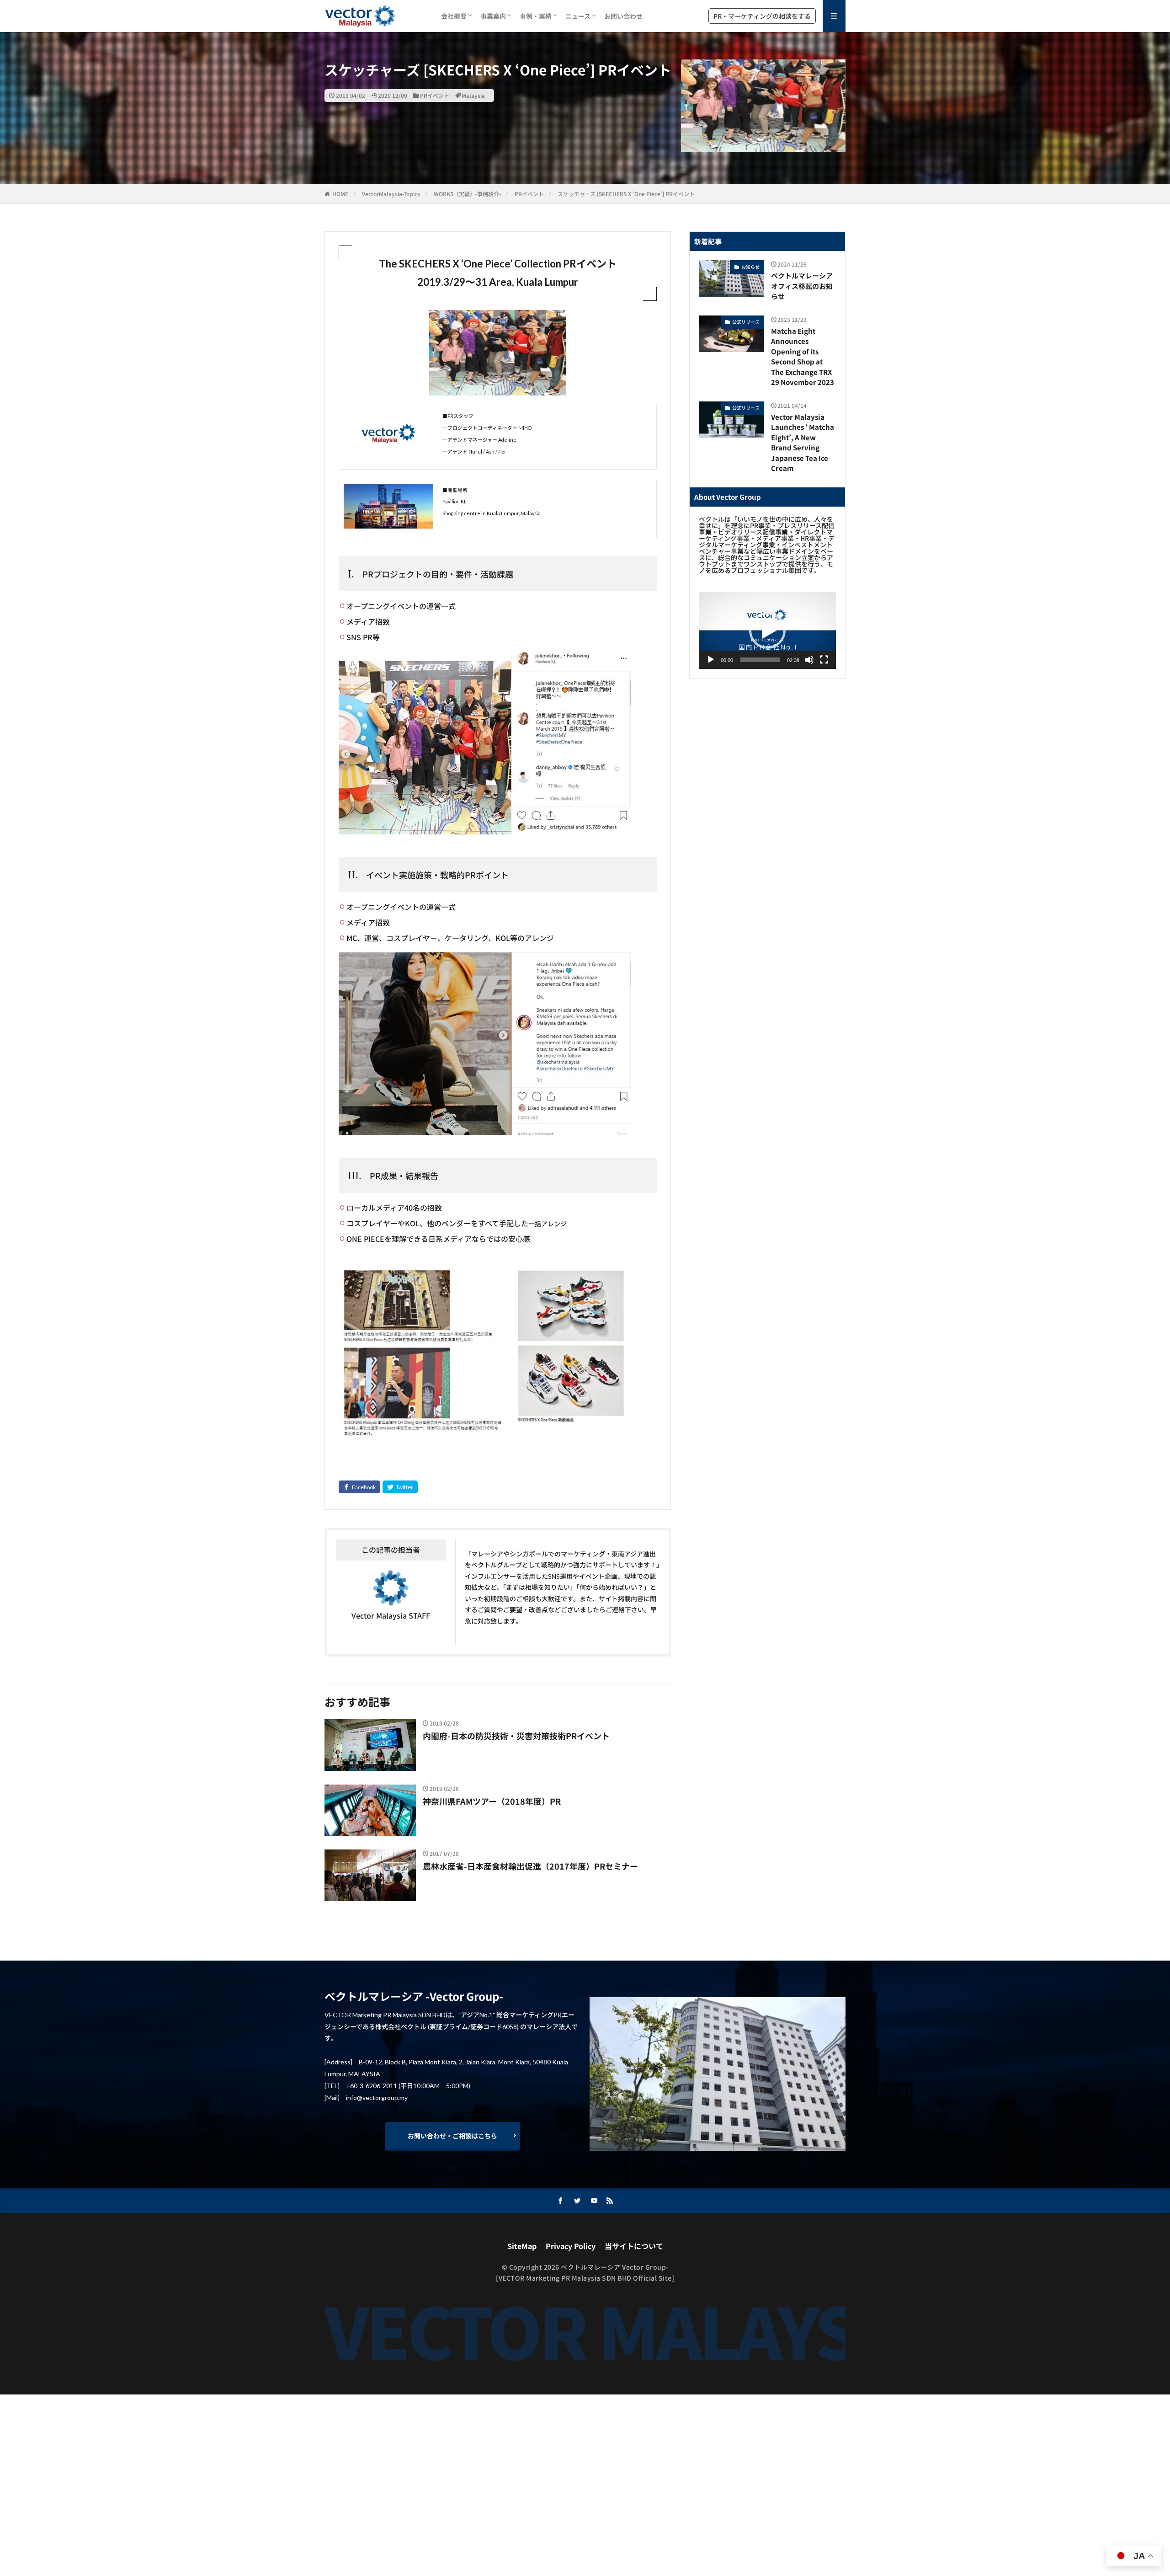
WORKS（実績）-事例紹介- (467, 194)
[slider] (760, 660)
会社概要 (454, 16)
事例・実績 (536, 16)
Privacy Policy (571, 2246)
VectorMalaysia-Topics (391, 194)
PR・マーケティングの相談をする (762, 16)
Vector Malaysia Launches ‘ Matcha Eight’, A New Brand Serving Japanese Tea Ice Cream (803, 443)
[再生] (711, 660)
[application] (767, 630)
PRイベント (435, 95)
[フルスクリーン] (824, 660)
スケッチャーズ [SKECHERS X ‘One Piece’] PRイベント (626, 194)
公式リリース (746, 322)
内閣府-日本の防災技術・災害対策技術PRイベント (516, 1736)
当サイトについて (634, 2246)
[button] (767, 631)
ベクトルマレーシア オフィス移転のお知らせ (802, 286)
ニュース (578, 16)
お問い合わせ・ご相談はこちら (452, 2136)
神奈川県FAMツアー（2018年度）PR (492, 1801)
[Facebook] (359, 1487)
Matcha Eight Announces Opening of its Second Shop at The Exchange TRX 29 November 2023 (803, 357)
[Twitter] (400, 1487)
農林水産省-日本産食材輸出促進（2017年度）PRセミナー (530, 1866)
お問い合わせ (623, 16)
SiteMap (522, 2246)
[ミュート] (809, 660)
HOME (340, 194)
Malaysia (473, 95)
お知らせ (750, 267)
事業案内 (493, 16)
